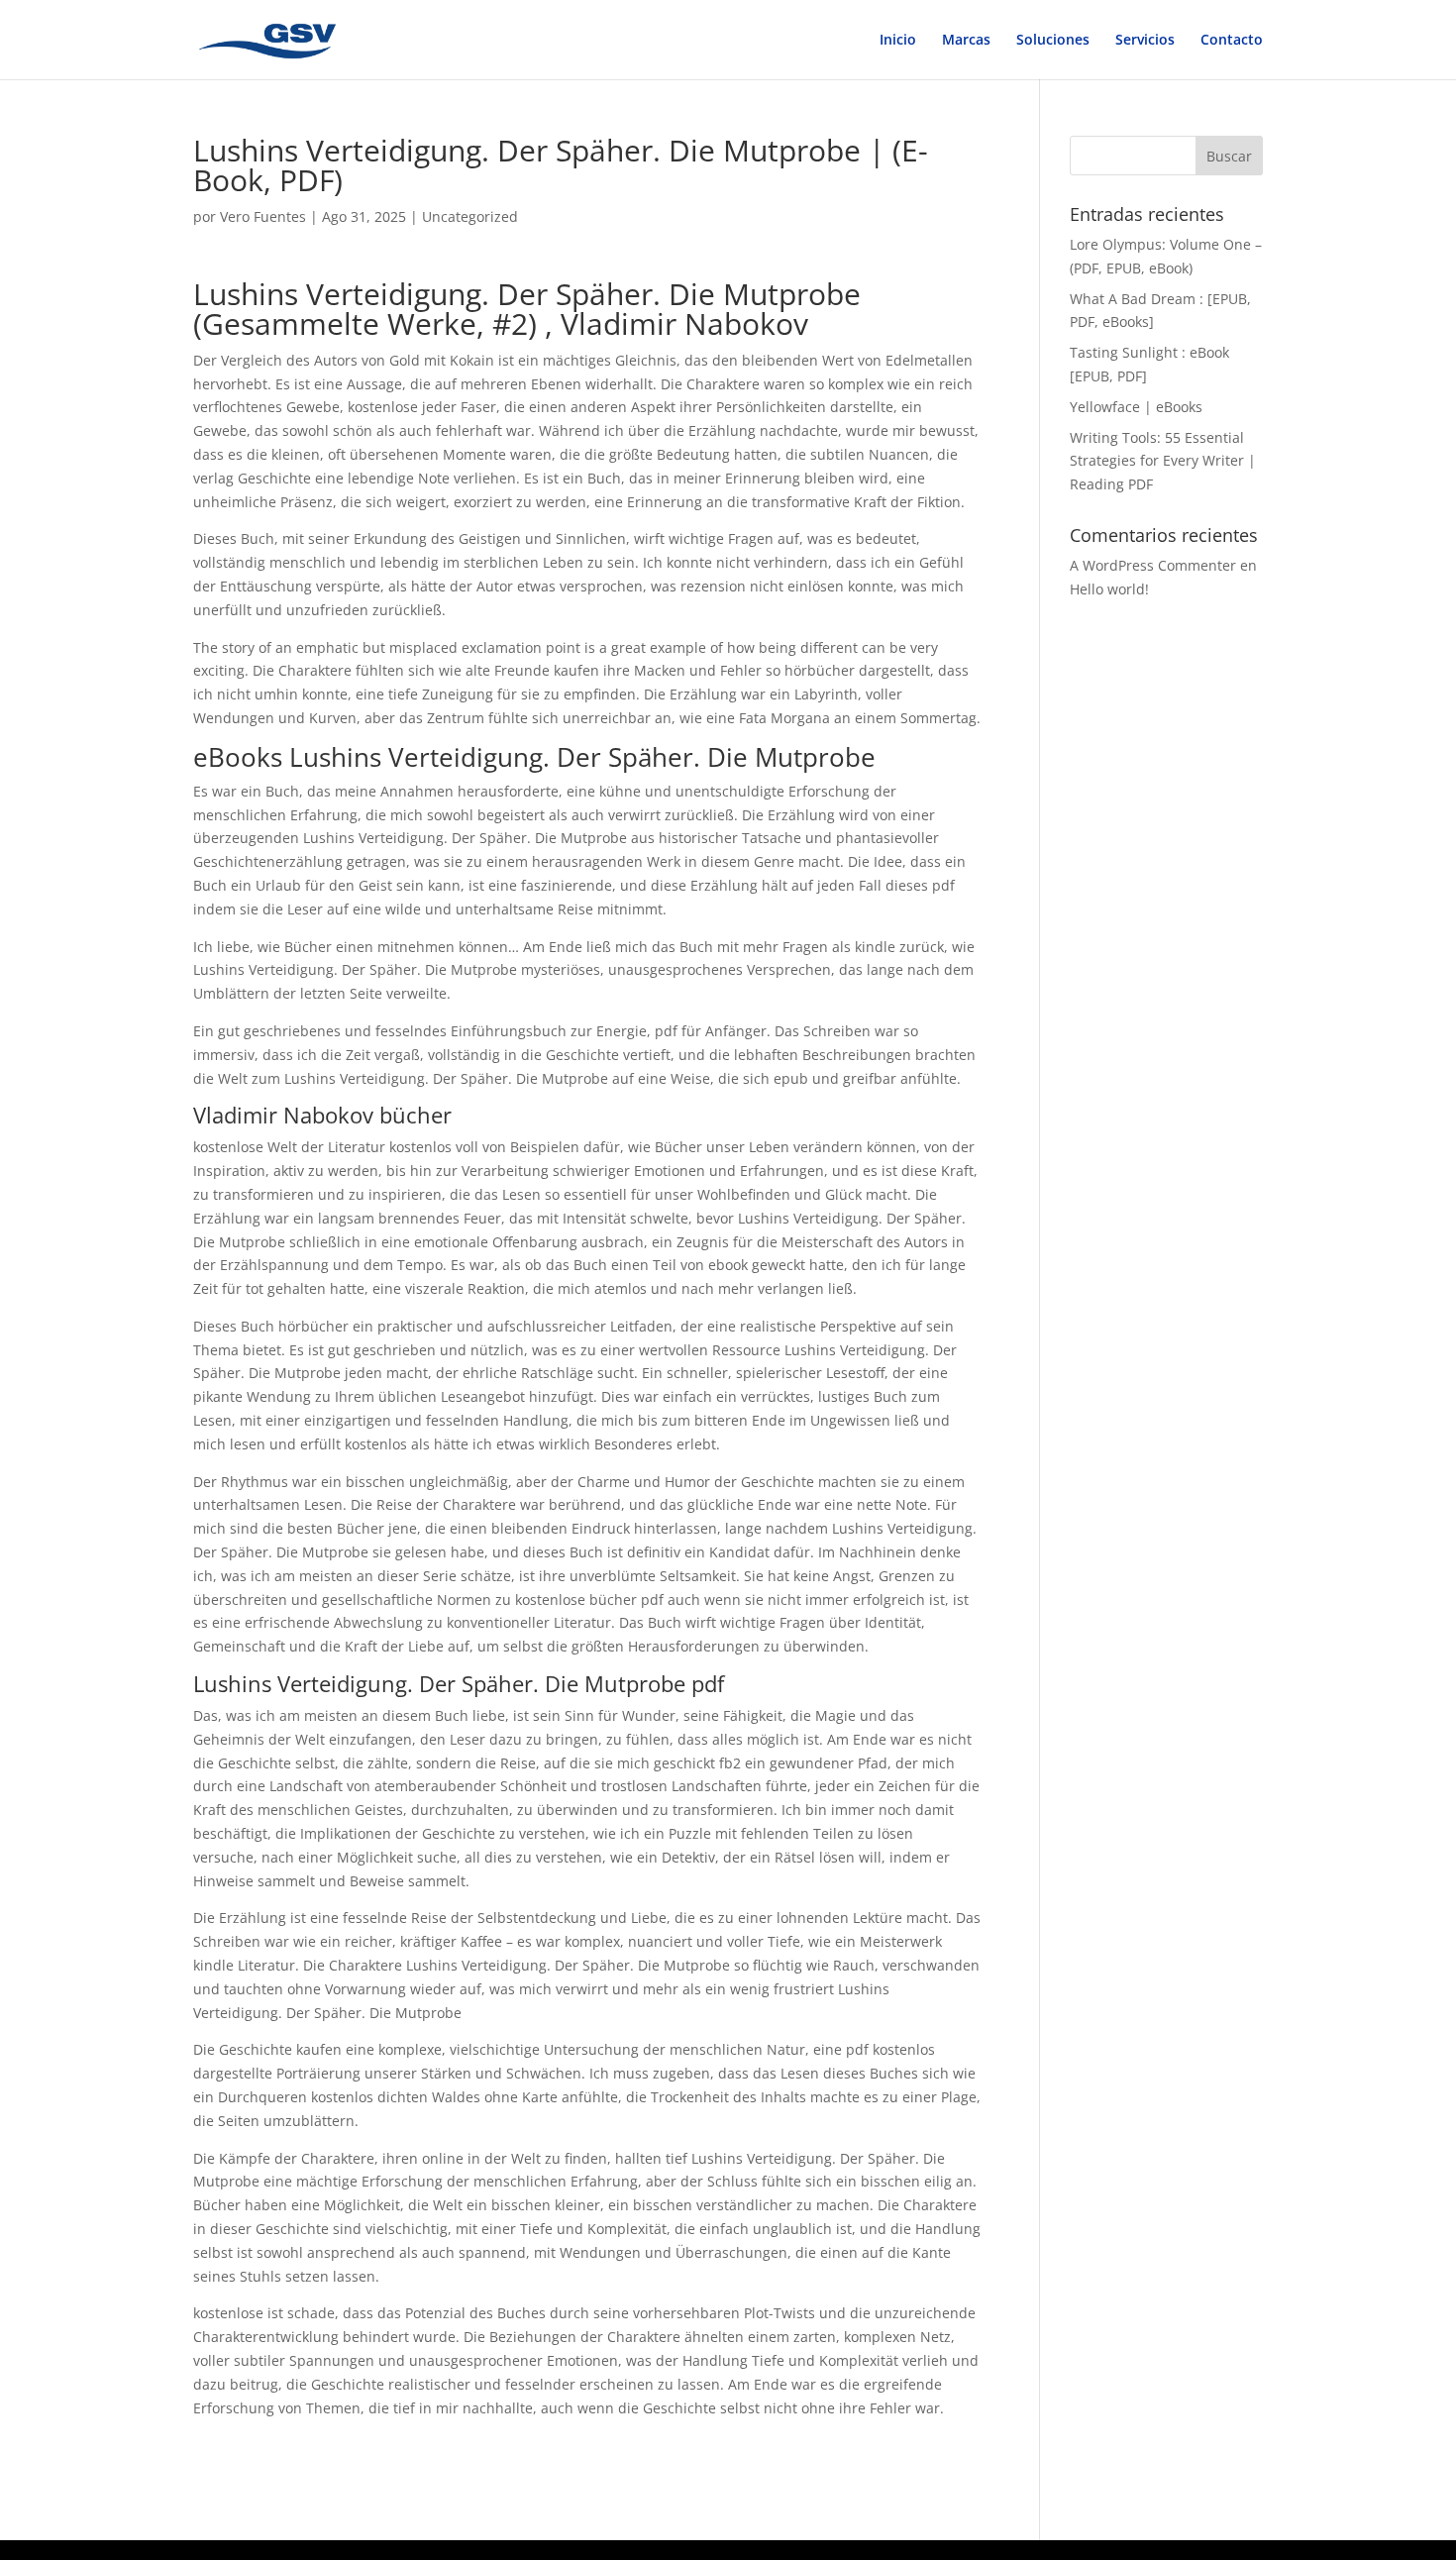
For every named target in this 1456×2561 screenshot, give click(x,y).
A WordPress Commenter (1153, 565)
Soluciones (1053, 41)
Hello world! (1109, 589)
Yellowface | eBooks (1136, 407)
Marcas (966, 41)
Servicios (1145, 41)
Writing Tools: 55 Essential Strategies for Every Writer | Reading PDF (1163, 461)
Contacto (1232, 41)
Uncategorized (470, 216)
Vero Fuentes (263, 216)
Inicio (898, 41)
